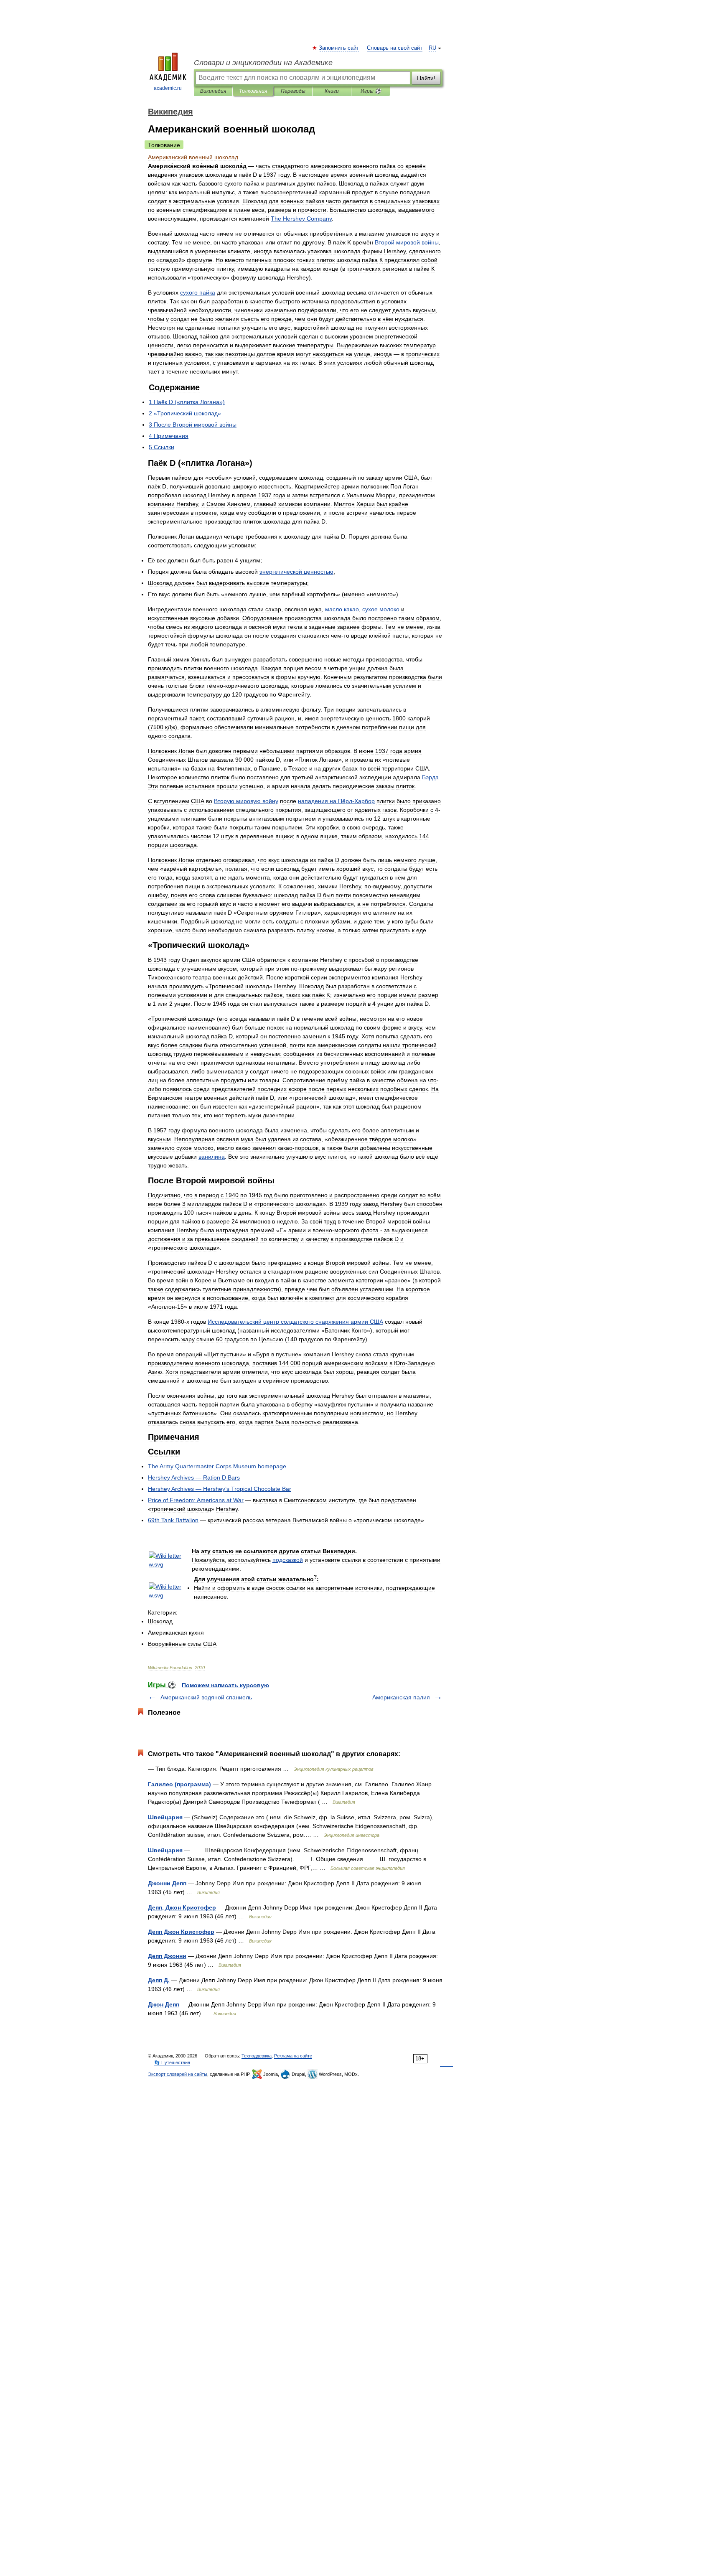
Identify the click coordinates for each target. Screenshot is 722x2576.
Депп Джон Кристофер (181, 1932)
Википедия (213, 91)
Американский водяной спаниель (206, 1697)
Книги (332, 91)
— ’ (220, 1489)
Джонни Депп (167, 1883)
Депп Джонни (167, 1956)
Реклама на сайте (293, 2056)
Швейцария (165, 1817)
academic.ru (168, 88)
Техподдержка (257, 2056)
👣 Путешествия (172, 2062)
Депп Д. (159, 1980)
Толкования (253, 91)
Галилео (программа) (179, 1784)
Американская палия (401, 1697)
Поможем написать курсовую (225, 1685)
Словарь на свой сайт (395, 48)
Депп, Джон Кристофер (182, 1907)
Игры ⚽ (371, 91)
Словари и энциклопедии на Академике (263, 63)
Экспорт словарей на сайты (178, 2074)
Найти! (426, 78)
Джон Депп (164, 2004)
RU (432, 48)
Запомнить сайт (339, 48)
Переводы (293, 91)
